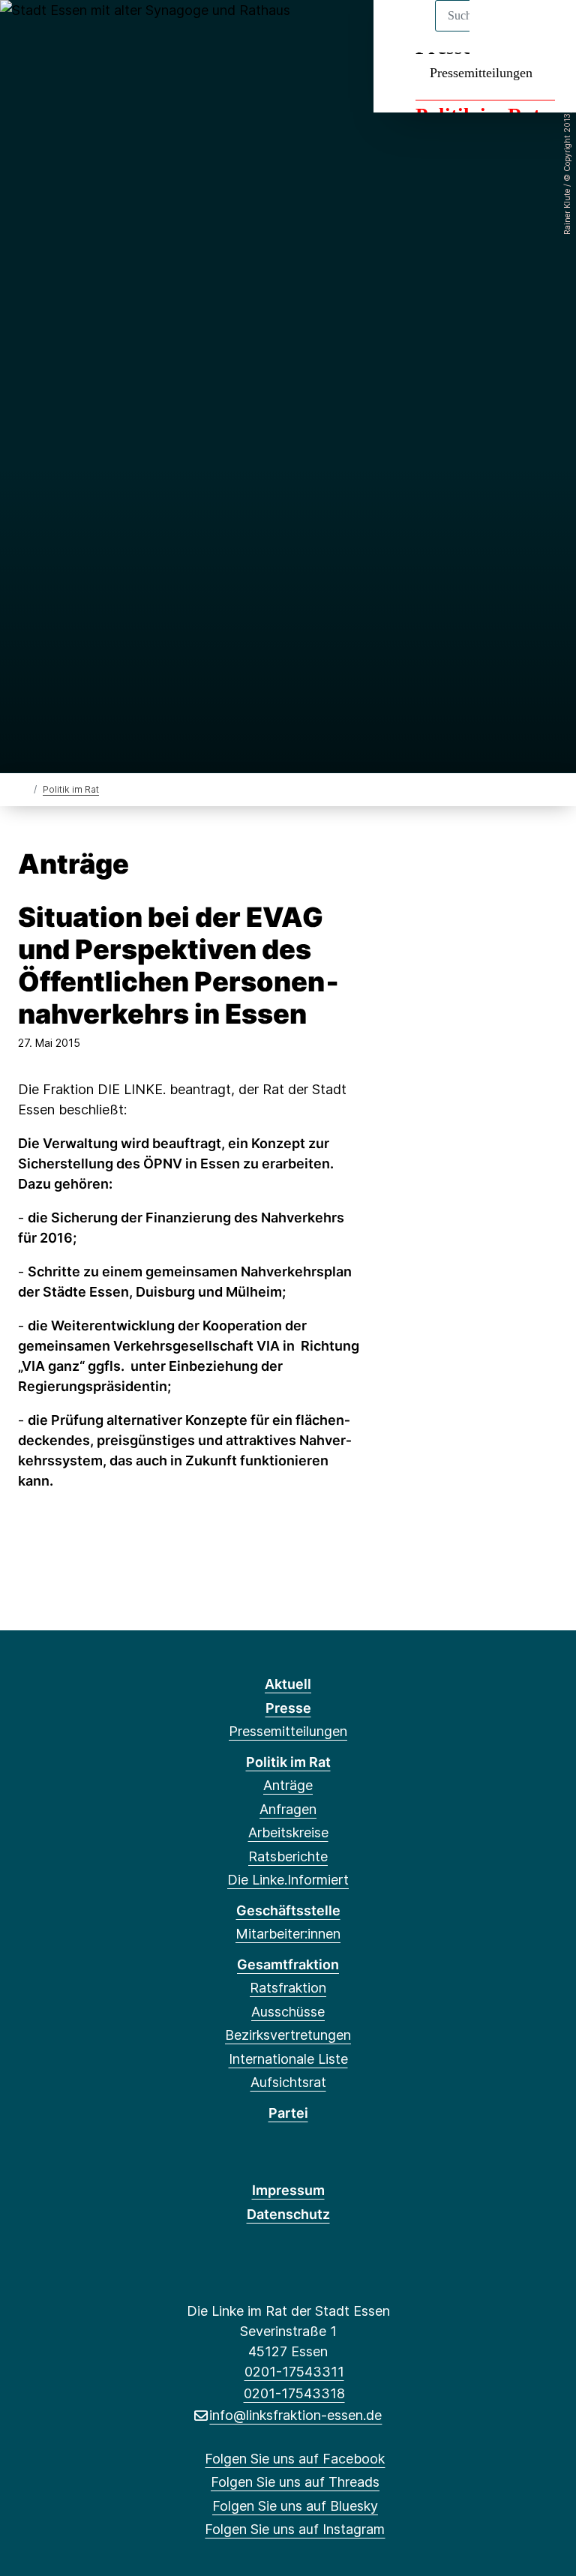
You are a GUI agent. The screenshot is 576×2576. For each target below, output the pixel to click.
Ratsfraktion (288, 1988)
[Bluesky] (78, 31)
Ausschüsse (288, 2012)
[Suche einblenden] (501, 31)
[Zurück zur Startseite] (24, 789)
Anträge (288, 1785)
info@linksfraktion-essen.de (295, 2415)
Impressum (288, 2190)
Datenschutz (288, 2214)
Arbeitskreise (288, 1832)
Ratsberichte (288, 1856)
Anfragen (288, 1809)
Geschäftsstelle (288, 1910)
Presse (288, 1708)
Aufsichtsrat (288, 2082)
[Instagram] (103, 31)
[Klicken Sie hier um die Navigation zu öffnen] (545, 31)
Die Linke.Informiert (288, 1880)
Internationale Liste (288, 2059)
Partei (288, 2113)
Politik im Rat (71, 789)
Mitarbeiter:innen (288, 1934)
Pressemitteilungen (481, 73)
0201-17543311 (294, 2372)
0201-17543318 (294, 2393)
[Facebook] (29, 31)
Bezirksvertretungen (288, 2035)
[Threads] (54, 31)
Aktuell (288, 1684)
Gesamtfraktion (288, 1964)
